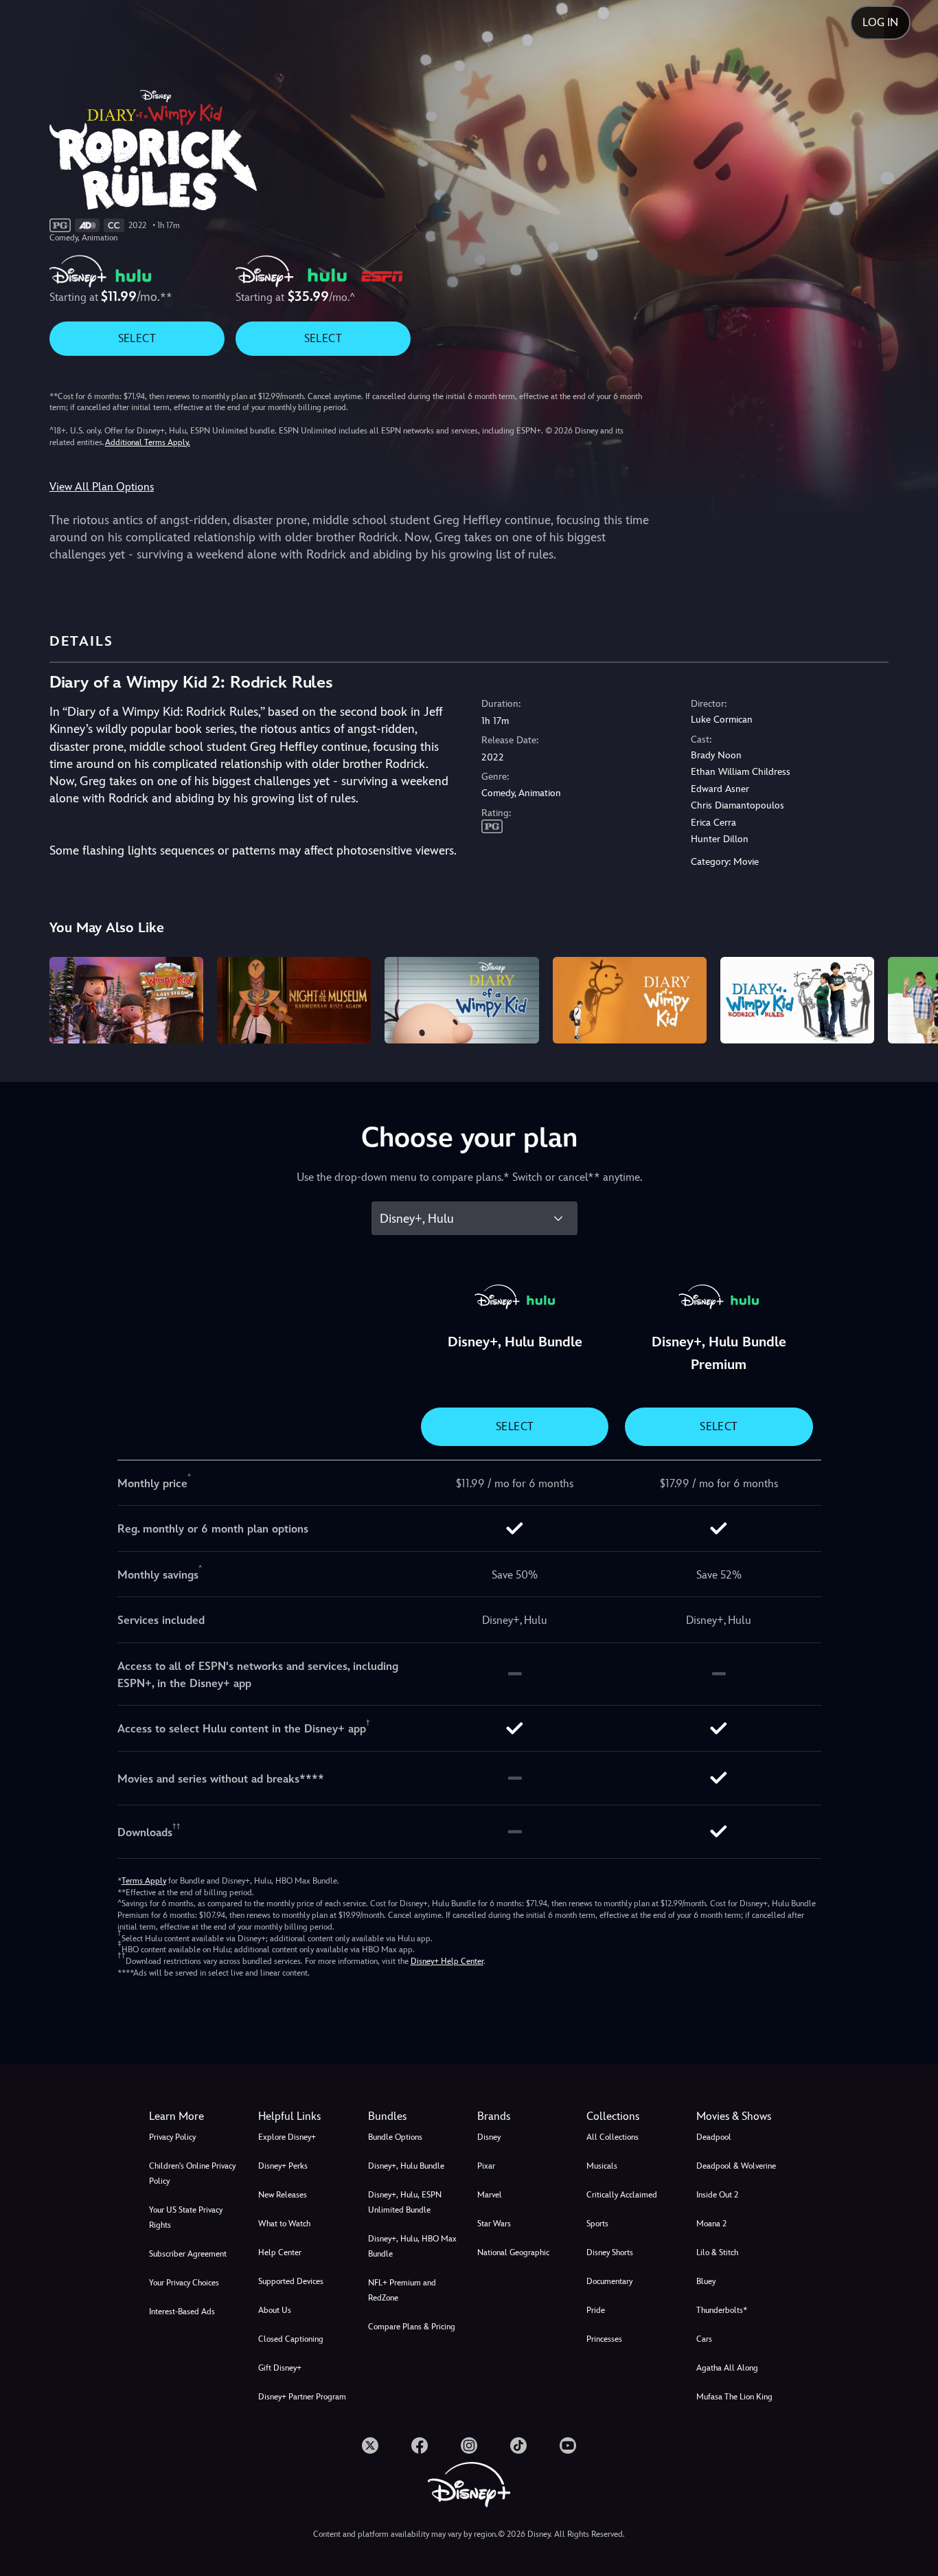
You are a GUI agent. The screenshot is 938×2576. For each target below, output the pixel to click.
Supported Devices (291, 2281)
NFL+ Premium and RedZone (402, 2290)
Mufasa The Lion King (734, 2397)
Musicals (602, 2166)
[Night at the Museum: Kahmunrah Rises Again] (294, 1000)
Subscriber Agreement (188, 2254)
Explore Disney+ (287, 2137)
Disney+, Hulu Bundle (406, 2166)
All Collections (613, 2137)
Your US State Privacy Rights (186, 2217)
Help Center (280, 2252)
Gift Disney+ (280, 2368)
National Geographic (513, 2252)
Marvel (490, 2195)
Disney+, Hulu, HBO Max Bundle (412, 2246)
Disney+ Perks (283, 2166)
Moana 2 (711, 2224)
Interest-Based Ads (182, 2312)
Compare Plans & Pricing (412, 2327)
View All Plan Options (102, 487)
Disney (489, 2137)
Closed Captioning (291, 2339)
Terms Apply (144, 1881)
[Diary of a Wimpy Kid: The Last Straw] (126, 1000)
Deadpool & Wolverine (736, 2166)
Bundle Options (395, 2137)
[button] (305, 2116)
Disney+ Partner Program (302, 2397)
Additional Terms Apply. (148, 442)
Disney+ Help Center (447, 1961)
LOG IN (880, 22)
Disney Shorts (610, 2252)
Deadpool (714, 2137)
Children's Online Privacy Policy (192, 2173)
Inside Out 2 (717, 2195)
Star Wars (494, 2224)
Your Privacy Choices (184, 2283)
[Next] (912, 998)
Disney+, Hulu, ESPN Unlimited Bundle (405, 2202)
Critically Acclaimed (622, 2195)
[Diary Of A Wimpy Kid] (630, 1000)
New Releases (283, 2195)
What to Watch (284, 2224)
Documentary (609, 2281)
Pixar (486, 2166)
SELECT (137, 338)
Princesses (604, 2339)
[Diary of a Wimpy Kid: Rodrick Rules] (797, 1000)
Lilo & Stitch (717, 2252)
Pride (596, 2310)
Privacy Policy (172, 2137)
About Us (275, 2310)
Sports (597, 2224)
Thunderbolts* (722, 2310)
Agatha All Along (727, 2368)
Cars (704, 2339)
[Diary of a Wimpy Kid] (461, 1000)
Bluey (706, 2281)
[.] (370, 2445)
